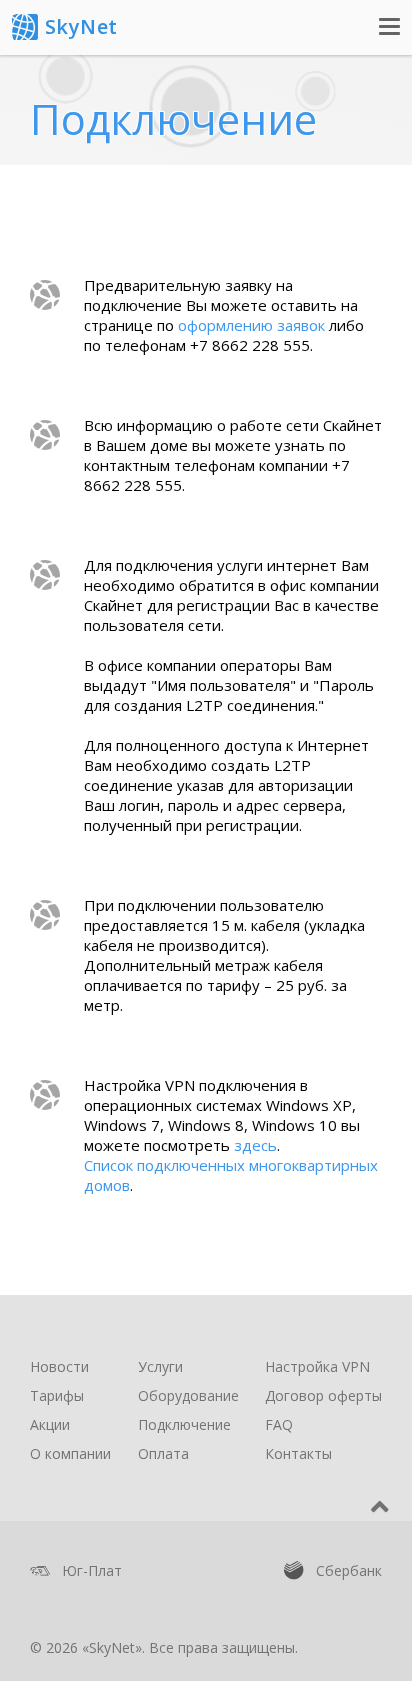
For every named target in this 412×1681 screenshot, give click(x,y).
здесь (255, 1145)
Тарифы (57, 1395)
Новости (59, 1366)
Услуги (160, 1366)
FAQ (279, 1424)
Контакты (298, 1453)
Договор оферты (323, 1395)
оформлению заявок (251, 325)
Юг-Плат (76, 1574)
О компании (70, 1453)
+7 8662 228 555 (250, 345)
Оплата (163, 1453)
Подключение (184, 1424)
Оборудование (188, 1395)
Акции (50, 1424)
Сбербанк (333, 1570)
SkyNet (81, 26)
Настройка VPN (317, 1366)
